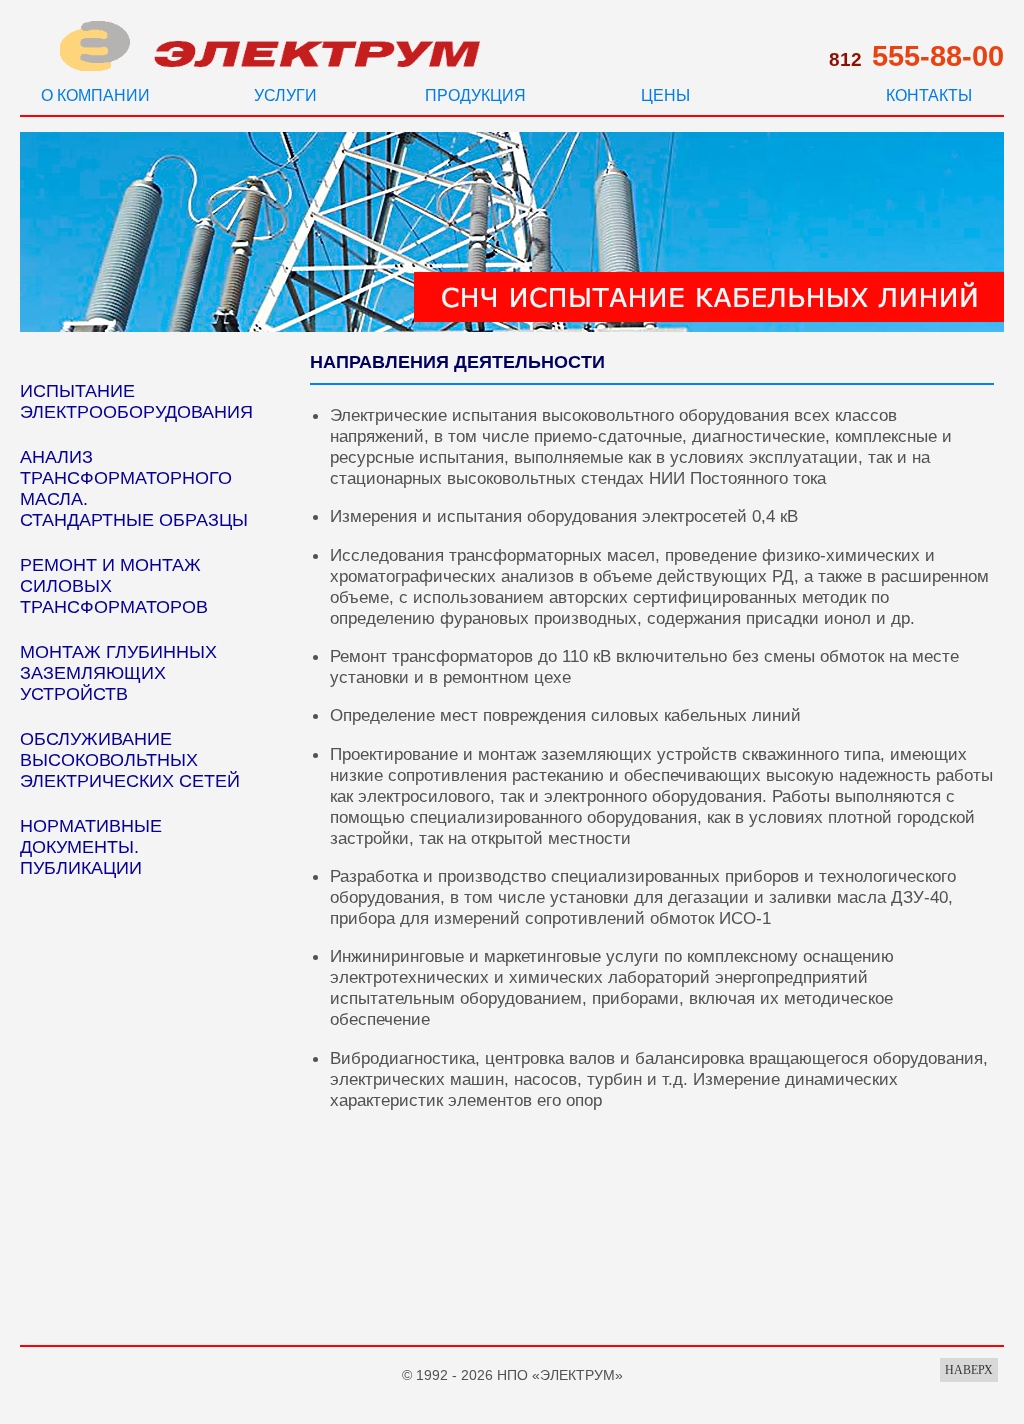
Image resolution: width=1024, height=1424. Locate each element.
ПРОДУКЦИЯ (475, 95)
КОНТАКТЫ (929, 95)
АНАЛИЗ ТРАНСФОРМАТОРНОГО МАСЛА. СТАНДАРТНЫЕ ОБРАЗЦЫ (134, 488)
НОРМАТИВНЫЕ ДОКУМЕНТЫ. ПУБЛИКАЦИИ (91, 847)
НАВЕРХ (969, 1370)
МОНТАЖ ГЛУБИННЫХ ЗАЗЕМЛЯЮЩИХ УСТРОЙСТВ (118, 673)
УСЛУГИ (285, 95)
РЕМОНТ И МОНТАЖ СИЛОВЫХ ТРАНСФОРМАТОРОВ (114, 586)
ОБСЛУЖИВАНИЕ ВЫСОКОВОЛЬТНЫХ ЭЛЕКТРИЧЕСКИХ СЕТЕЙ (130, 760)
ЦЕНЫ (665, 95)
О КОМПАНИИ (95, 95)
